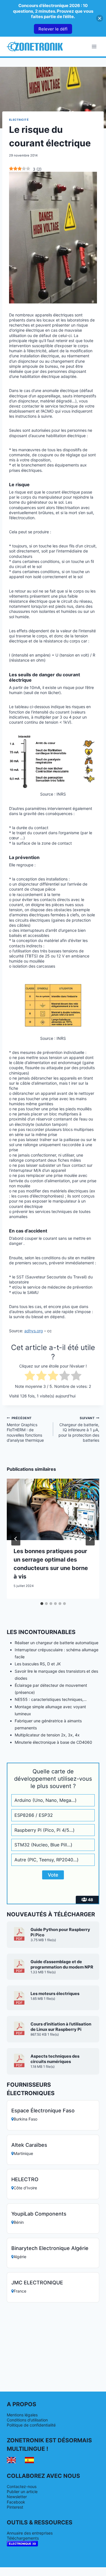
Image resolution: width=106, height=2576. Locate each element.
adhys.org (34, 1331)
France (20, 2291)
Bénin (19, 2222)
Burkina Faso (25, 2119)
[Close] (100, 18)
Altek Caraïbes (29, 2145)
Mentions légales (22, 2415)
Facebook (16, 2502)
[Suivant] (90, 1539)
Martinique (23, 2153)
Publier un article (22, 2492)
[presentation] (53, 1509)
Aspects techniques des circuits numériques (55, 2059)
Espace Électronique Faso (43, 2111)
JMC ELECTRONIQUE (37, 2283)
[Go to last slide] (16, 1539)
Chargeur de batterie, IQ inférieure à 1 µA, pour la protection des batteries (79, 1429)
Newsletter (17, 2497)
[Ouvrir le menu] (94, 46)
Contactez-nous (22, 2486)
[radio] (30, 1376)
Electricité (19, 120)
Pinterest (15, 2507)
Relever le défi (53, 29)
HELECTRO (25, 2179)
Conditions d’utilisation (27, 2420)
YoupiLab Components (39, 2214)
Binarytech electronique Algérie (50, 2248)
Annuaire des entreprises (30, 2533)
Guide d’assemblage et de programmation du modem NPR (62, 1964)
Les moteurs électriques (55, 1994)
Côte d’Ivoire (25, 2188)
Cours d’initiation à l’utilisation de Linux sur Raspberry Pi (61, 2027)
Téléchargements (23, 2538)
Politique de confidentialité (31, 2425)
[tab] (42, 1604)
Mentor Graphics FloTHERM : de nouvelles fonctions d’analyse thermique (25, 1429)
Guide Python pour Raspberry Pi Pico (60, 1932)
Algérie (20, 2257)
